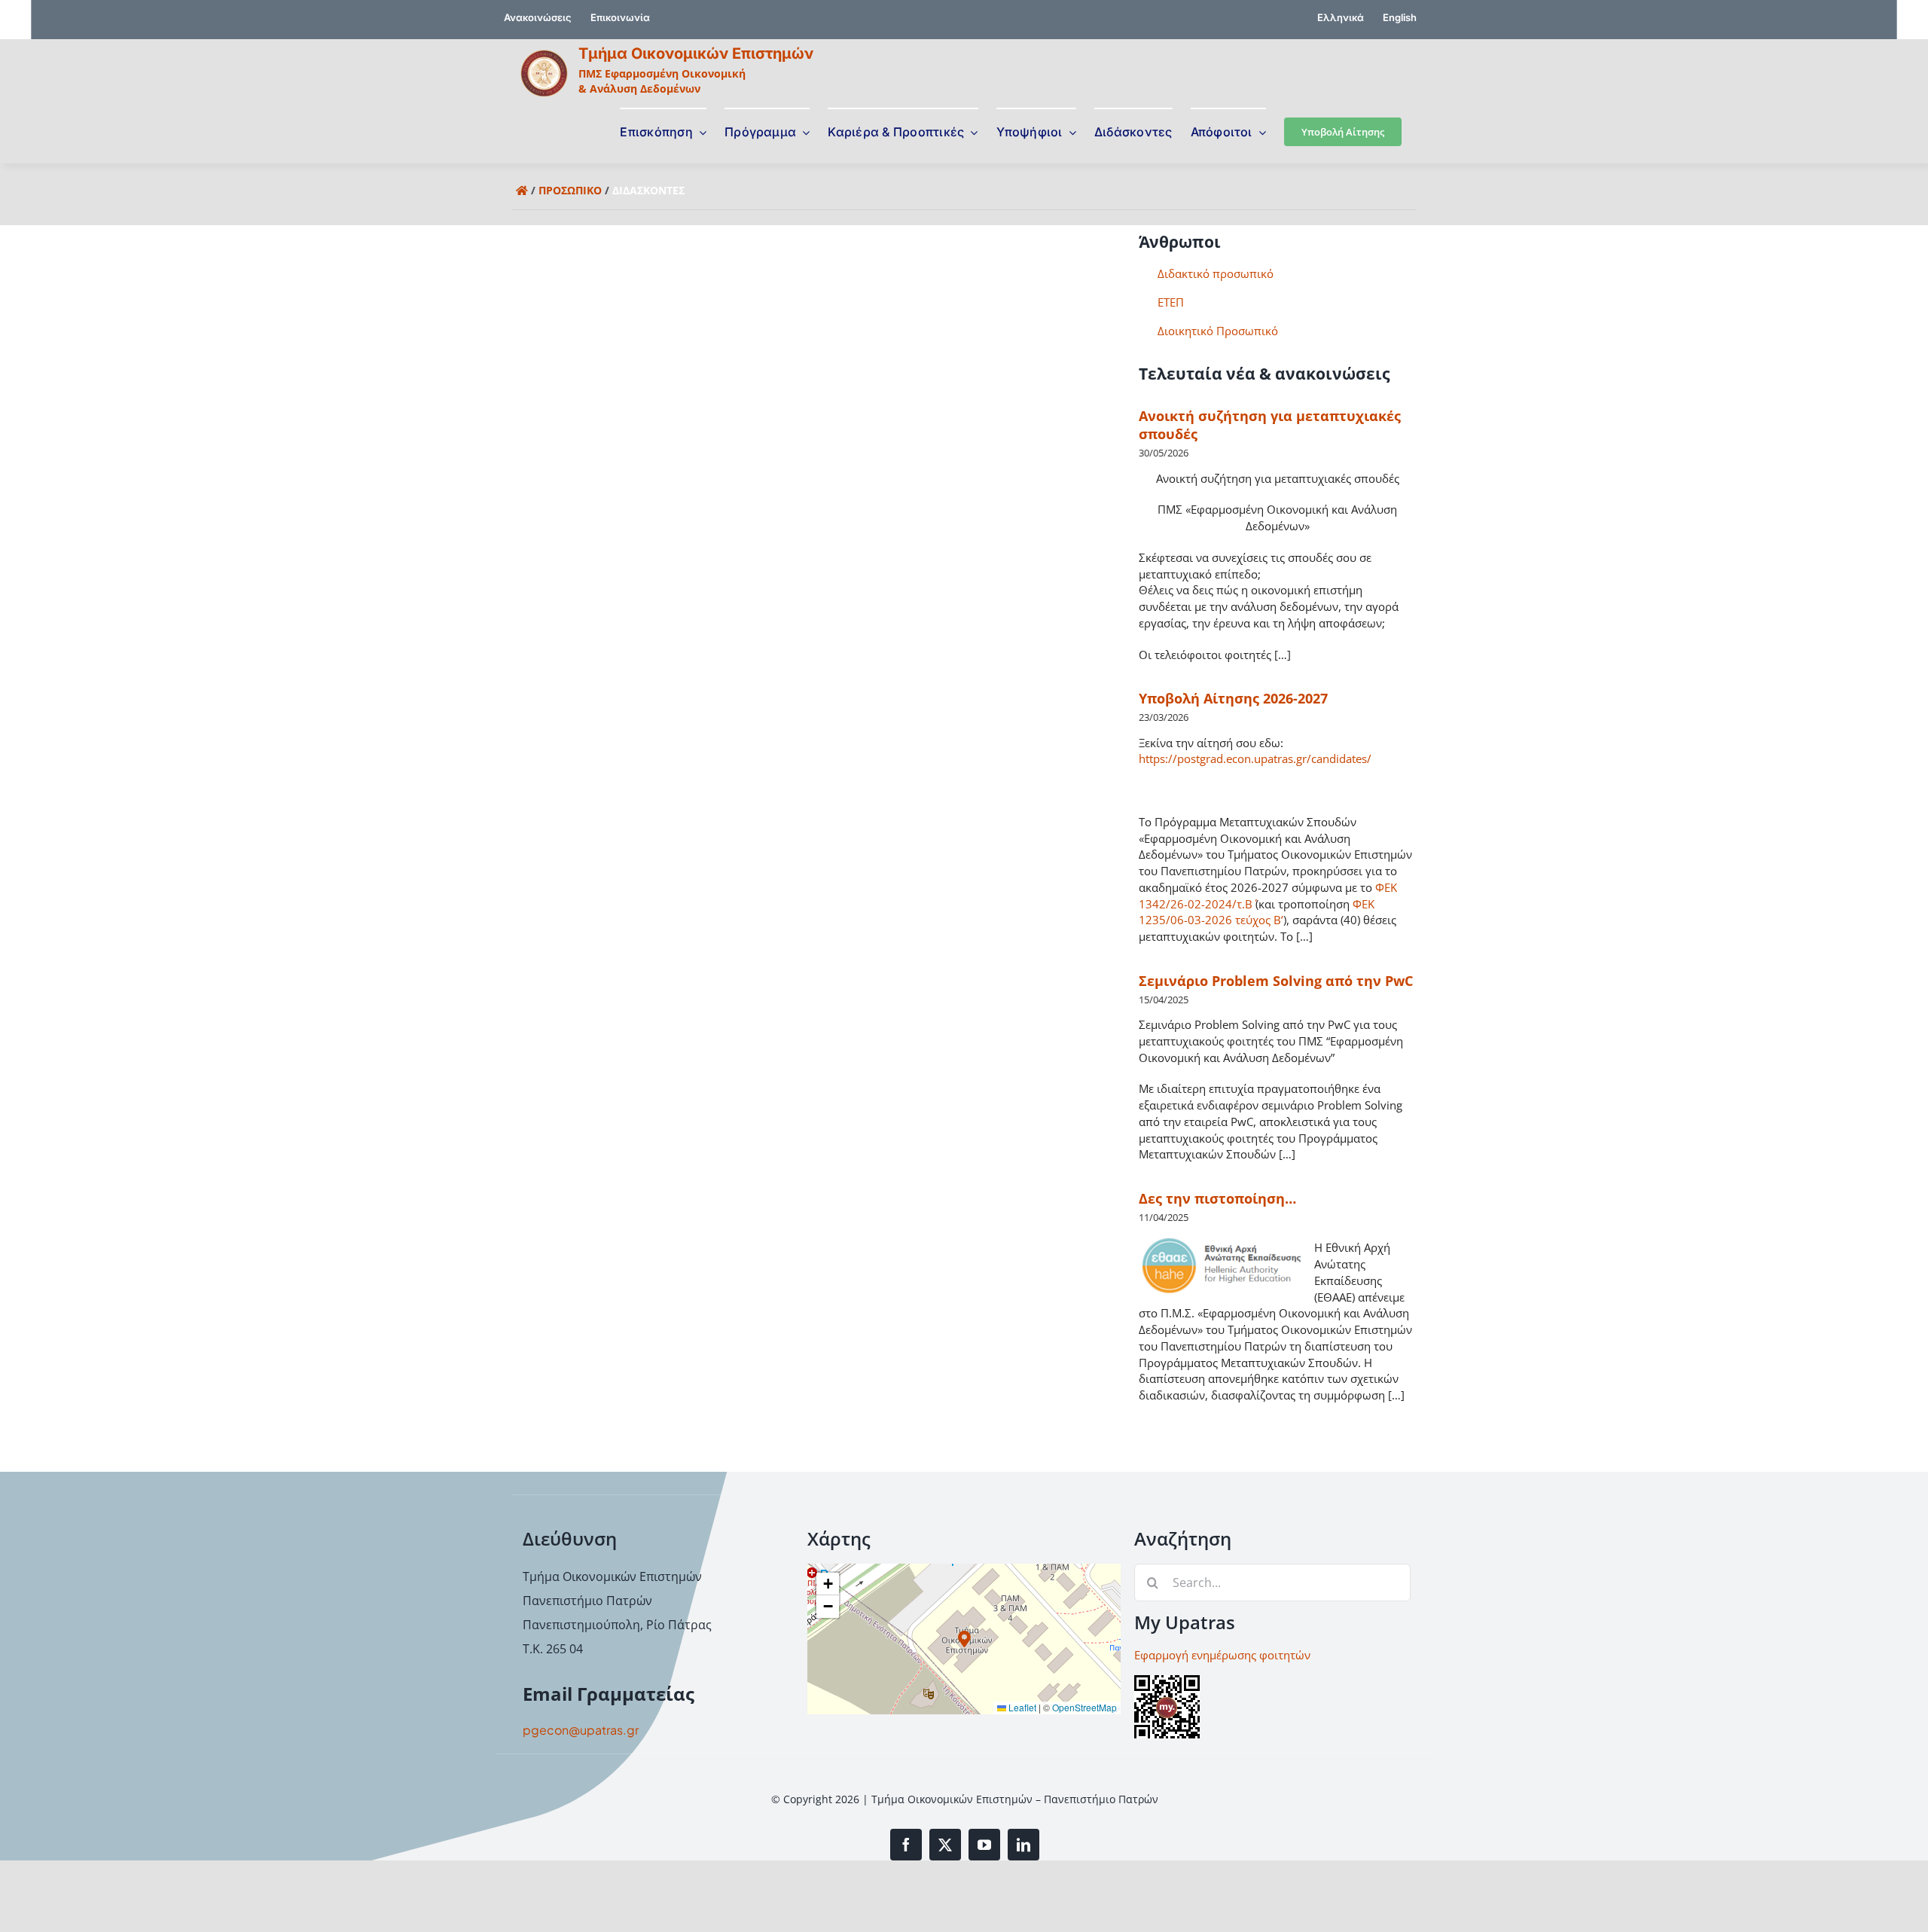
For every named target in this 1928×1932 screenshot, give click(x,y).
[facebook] (906, 1845)
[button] (964, 1639)
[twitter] (945, 1845)
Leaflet (1021, 1707)
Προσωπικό (570, 190)
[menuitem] (1341, 20)
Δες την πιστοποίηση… (1217, 1198)
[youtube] (984, 1845)
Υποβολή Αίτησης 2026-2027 (1233, 698)
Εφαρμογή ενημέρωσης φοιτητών (1222, 1655)
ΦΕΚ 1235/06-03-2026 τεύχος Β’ (1257, 912)
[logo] (544, 55)
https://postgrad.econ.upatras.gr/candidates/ (1255, 758)
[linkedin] (1023, 1845)
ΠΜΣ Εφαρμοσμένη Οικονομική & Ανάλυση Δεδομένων (662, 81)
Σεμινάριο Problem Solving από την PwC (1276, 981)
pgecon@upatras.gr (581, 1730)
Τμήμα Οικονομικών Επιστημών (696, 53)
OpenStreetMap (1084, 1707)
